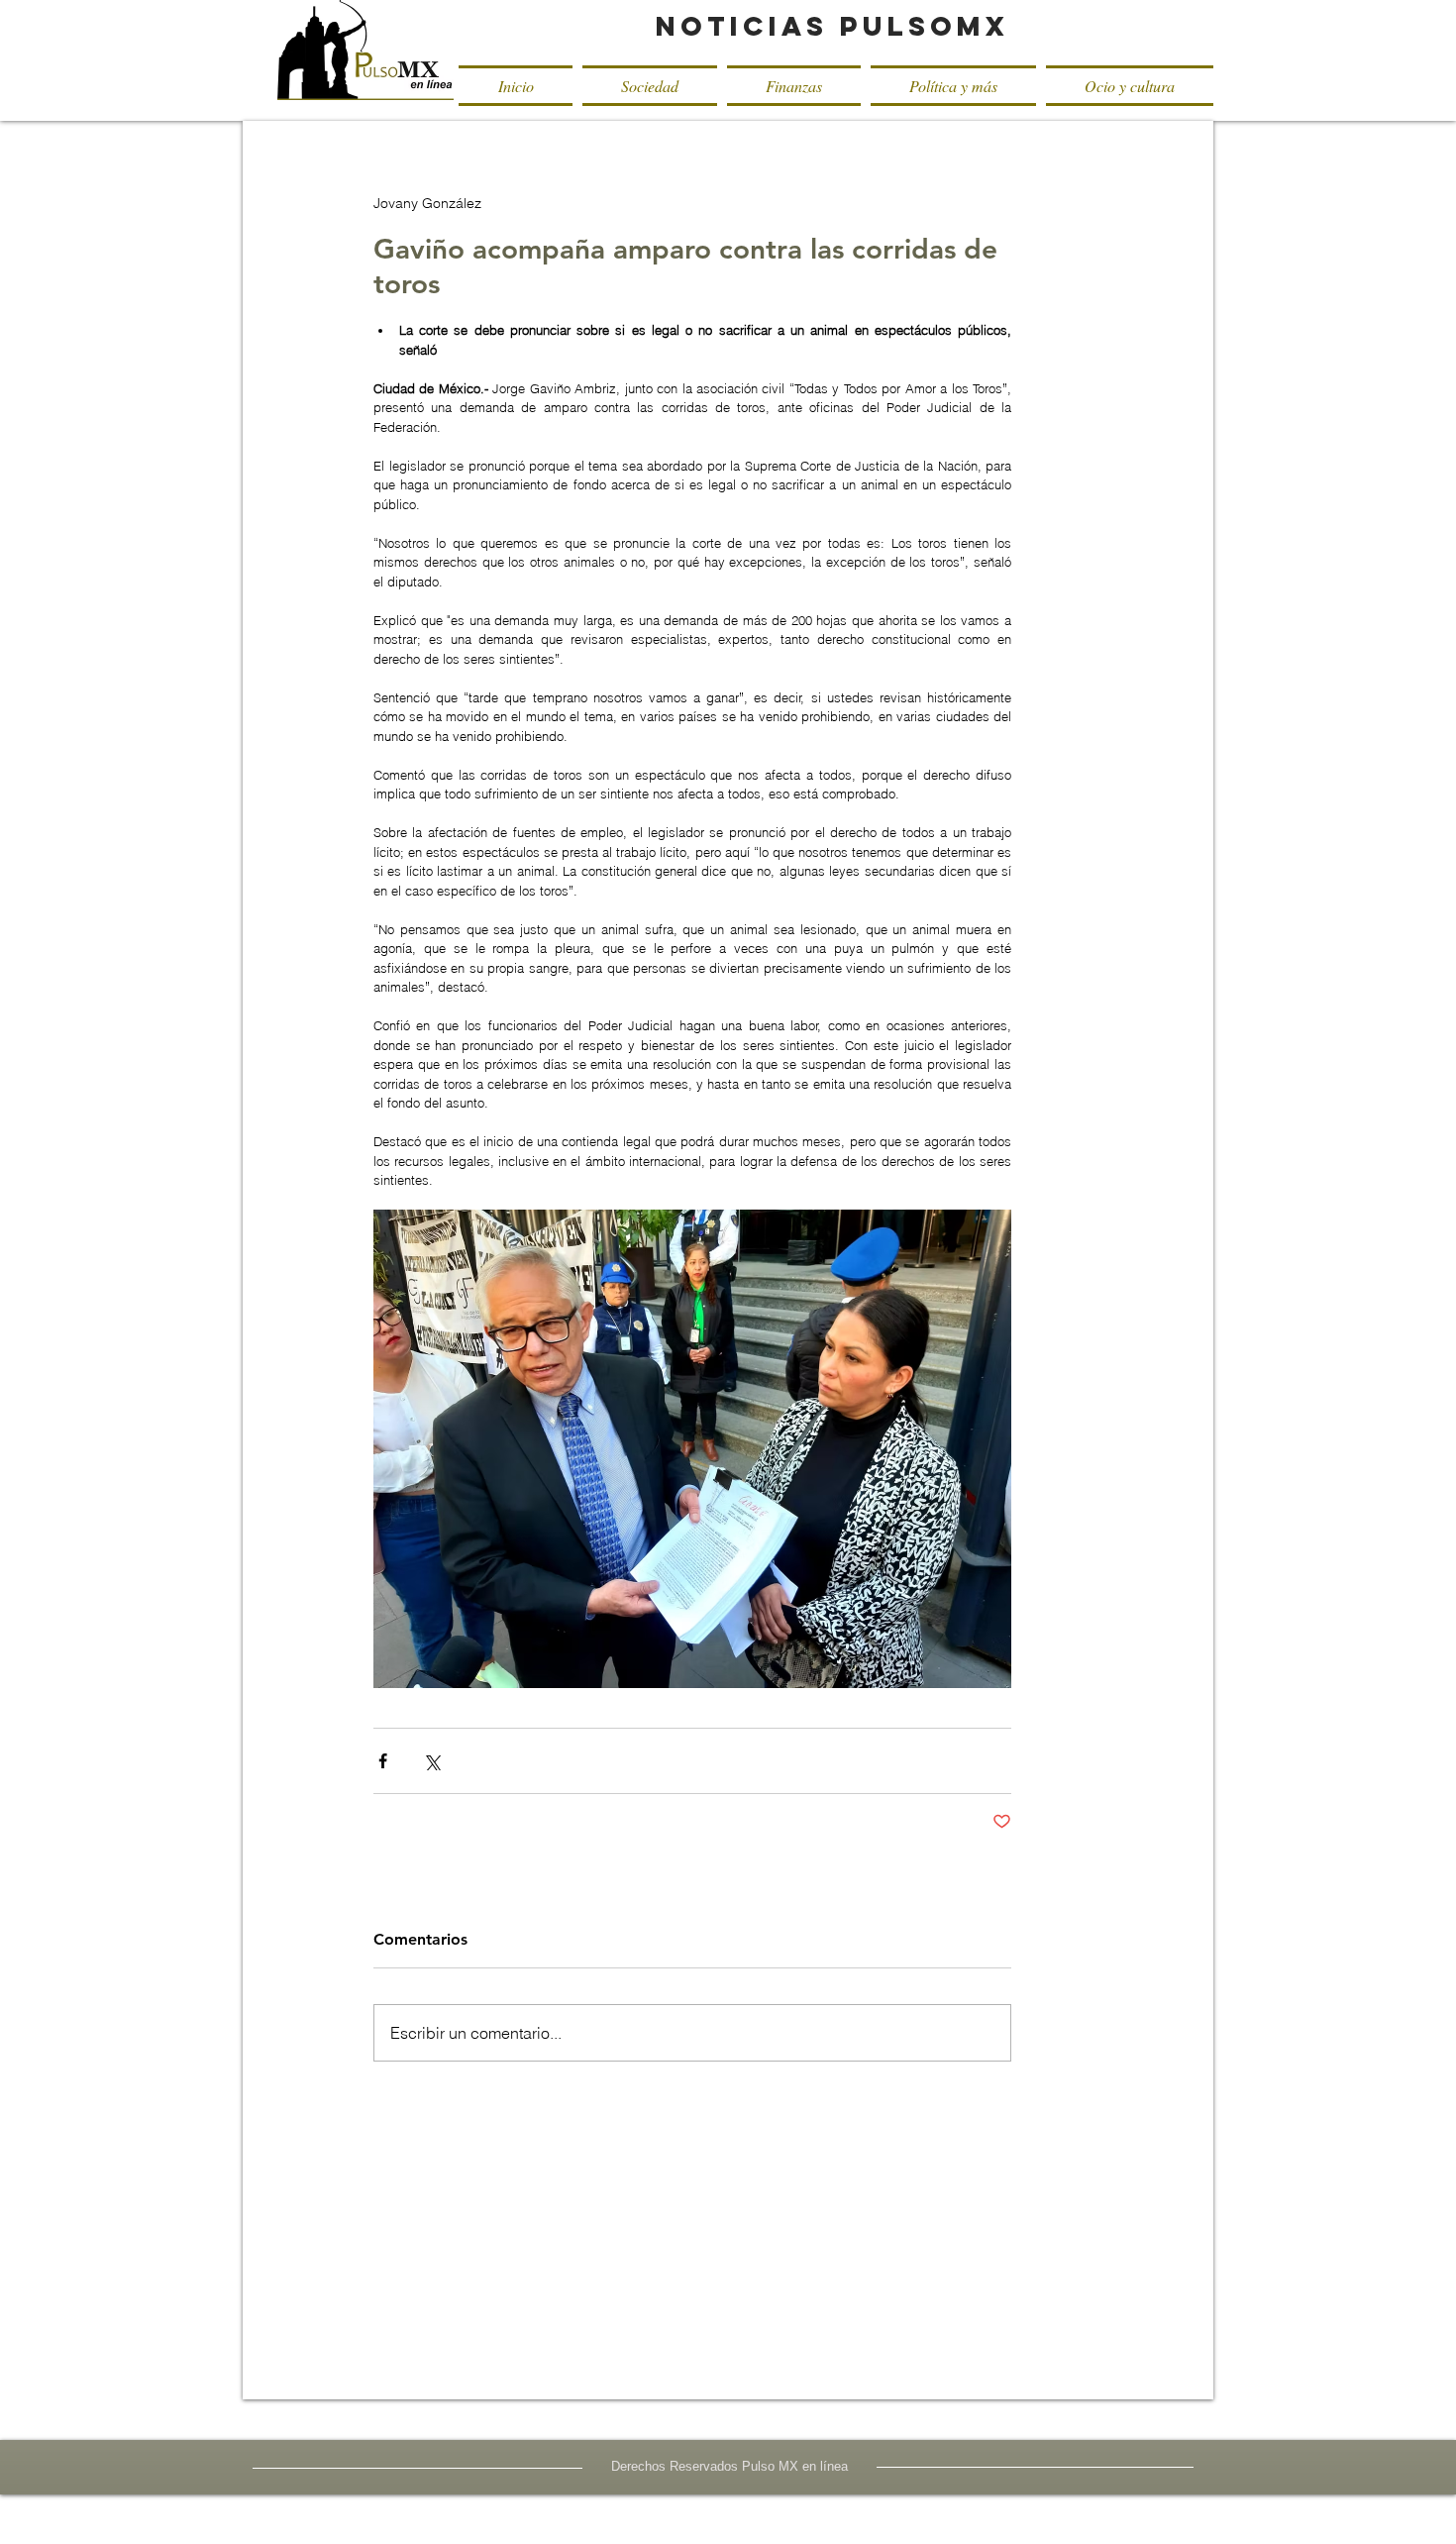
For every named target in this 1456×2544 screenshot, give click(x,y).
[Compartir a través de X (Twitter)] (431, 1761)
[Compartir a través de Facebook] (383, 1761)
